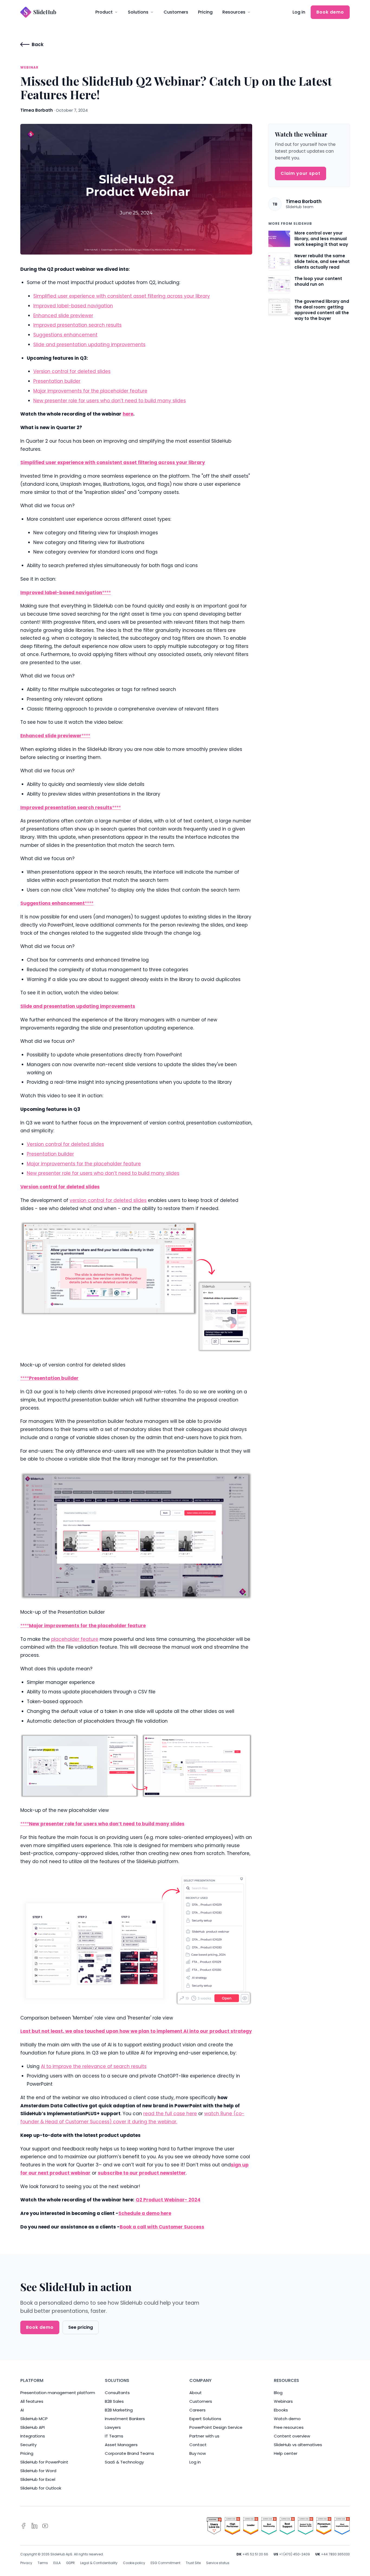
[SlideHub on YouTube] (45, 2526)
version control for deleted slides (108, 1200)
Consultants (117, 2393)
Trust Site (193, 2563)
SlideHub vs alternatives (298, 2445)
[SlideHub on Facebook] (24, 2526)
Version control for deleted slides (72, 371)
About (196, 2393)
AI (22, 2410)
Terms (43, 2563)
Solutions (138, 12)
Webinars (283, 2401)
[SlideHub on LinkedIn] (34, 2526)
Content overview (292, 2436)
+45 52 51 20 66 (255, 2554)
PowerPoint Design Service (216, 2427)
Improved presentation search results (77, 325)
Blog (278, 2393)
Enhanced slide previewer (63, 316)
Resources (234, 12)
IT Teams (114, 2436)
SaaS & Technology (124, 2462)
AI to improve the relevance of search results (94, 2066)
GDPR (70, 2563)
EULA (57, 2563)
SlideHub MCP (34, 2419)
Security (28, 2445)
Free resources (289, 2427)
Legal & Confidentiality (99, 2563)
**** (106, 593)
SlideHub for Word (38, 2471)
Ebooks (281, 2410)
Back (38, 44)
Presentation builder (57, 381)
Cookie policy (134, 2563)
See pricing (81, 2327)
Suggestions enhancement (65, 335)
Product (104, 12)
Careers (197, 2410)
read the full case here (170, 2114)
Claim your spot (301, 173)
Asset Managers (121, 2445)
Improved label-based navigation (73, 306)
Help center (286, 2453)
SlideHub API (33, 2427)
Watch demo (287, 2419)
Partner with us (204, 2436)
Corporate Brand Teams (129, 2453)
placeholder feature (75, 1639)
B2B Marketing (119, 2410)
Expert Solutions (205, 2419)
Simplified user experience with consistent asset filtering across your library (122, 296)
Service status (218, 2563)
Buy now (198, 2453)
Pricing (205, 12)
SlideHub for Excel (38, 2479)
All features (32, 2401)
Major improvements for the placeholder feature (90, 391)
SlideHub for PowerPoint (44, 2462)
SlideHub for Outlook (41, 2488)
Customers (176, 12)
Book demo (330, 12)
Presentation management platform (58, 2393)
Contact (198, 2445)
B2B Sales (114, 2401)
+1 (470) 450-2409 (294, 2554)
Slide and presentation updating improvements (89, 345)
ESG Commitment (165, 2563)
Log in (299, 12)
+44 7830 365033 (335, 2554)
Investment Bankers (125, 2419)
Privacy (26, 2563)
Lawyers (113, 2427)
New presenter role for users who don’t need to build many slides (110, 401)
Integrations (33, 2436)
